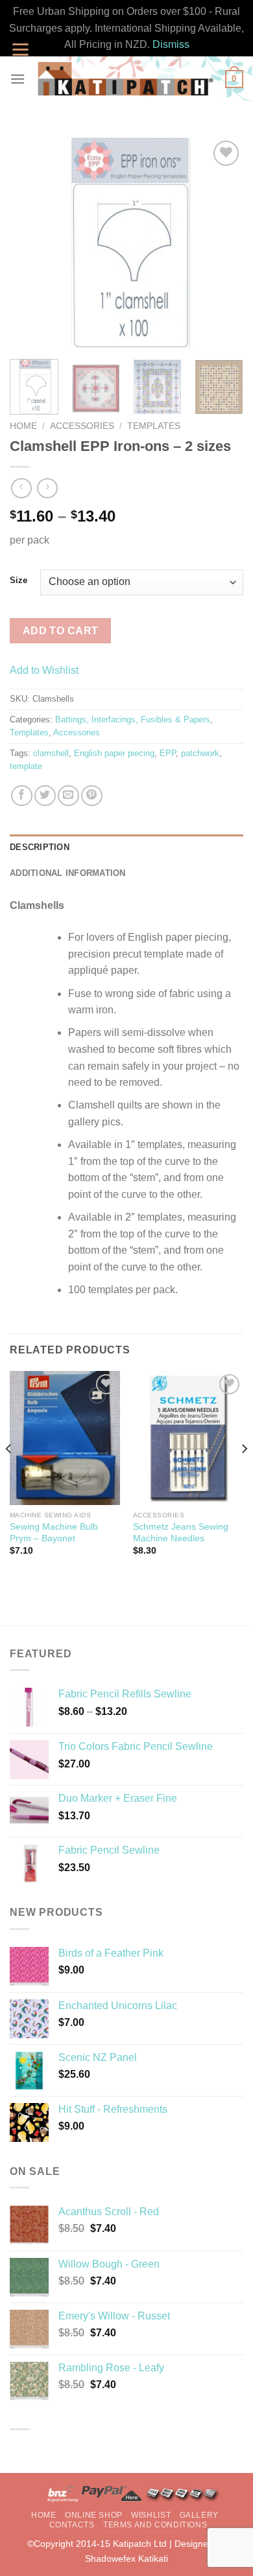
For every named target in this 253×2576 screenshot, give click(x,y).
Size (18, 581)
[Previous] (30, 244)
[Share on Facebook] (22, 796)
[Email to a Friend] (68, 796)
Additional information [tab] (68, 873)
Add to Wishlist (44, 670)
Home (23, 426)
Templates (154, 426)
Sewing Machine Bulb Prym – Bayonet (54, 1533)
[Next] (223, 244)
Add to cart (61, 631)
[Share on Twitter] (45, 796)
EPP (168, 753)
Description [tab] (40, 847)
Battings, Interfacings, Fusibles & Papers (133, 719)
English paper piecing (114, 753)
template (26, 766)
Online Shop (94, 2515)
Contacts (72, 2525)
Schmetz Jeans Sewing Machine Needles (181, 1533)
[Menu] (18, 79)
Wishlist (151, 2515)
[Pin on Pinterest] (92, 796)
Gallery (199, 2515)
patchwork (200, 753)
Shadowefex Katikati (126, 2559)
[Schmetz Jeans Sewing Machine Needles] (188, 1438)
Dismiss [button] (171, 44)
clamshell (51, 753)
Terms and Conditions (155, 2525)
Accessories (82, 426)
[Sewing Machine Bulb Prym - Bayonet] (65, 1438)
